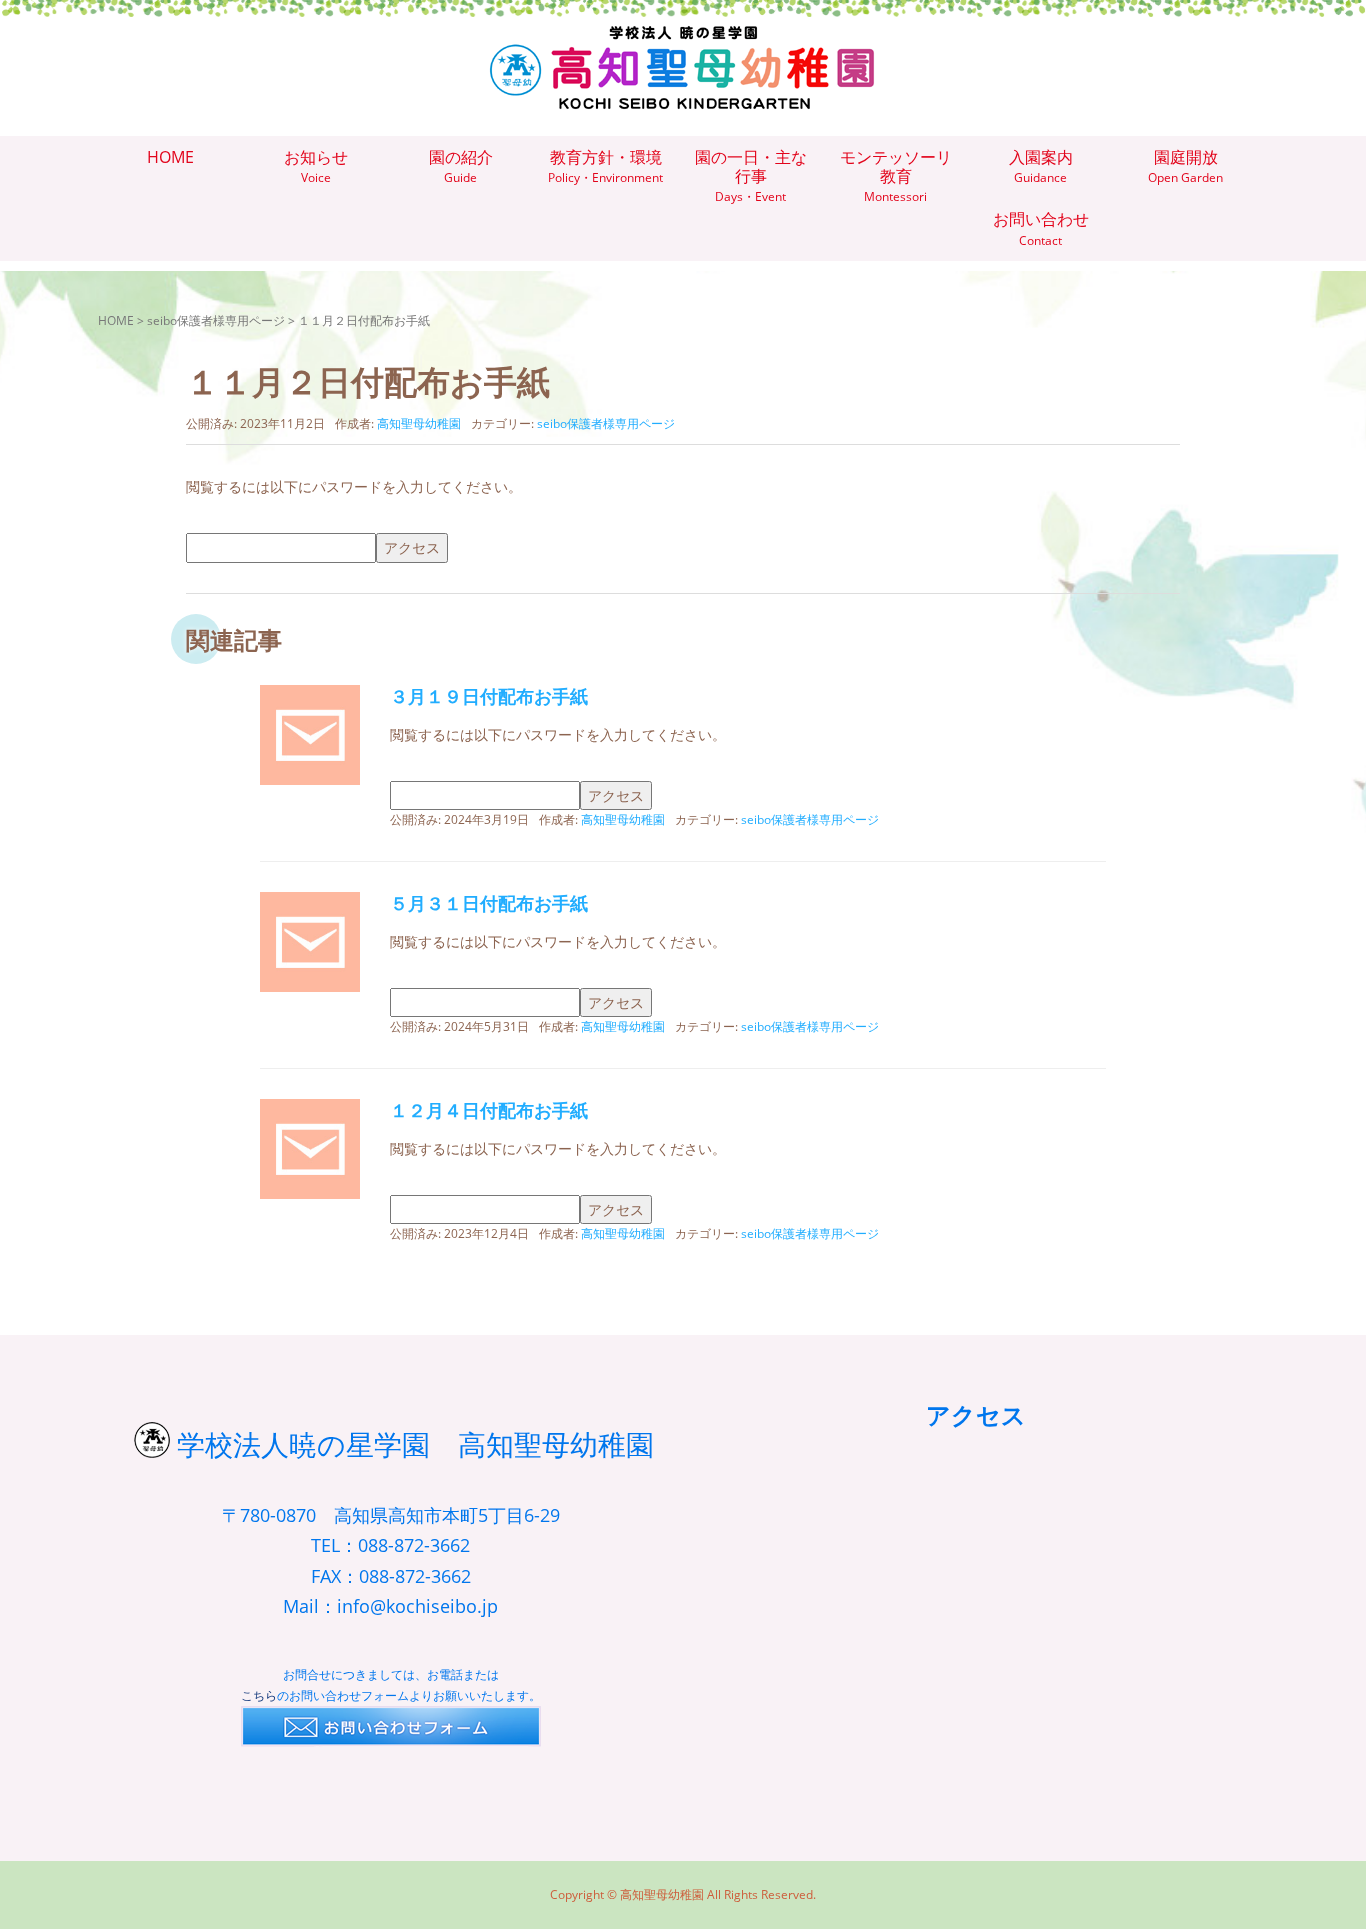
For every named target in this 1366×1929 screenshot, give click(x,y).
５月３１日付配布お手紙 (489, 903)
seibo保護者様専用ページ (216, 320)
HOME (116, 320)
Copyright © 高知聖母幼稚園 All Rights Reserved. (683, 1894)
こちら (259, 1695)
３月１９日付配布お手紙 (489, 696)
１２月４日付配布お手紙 (489, 1110)
